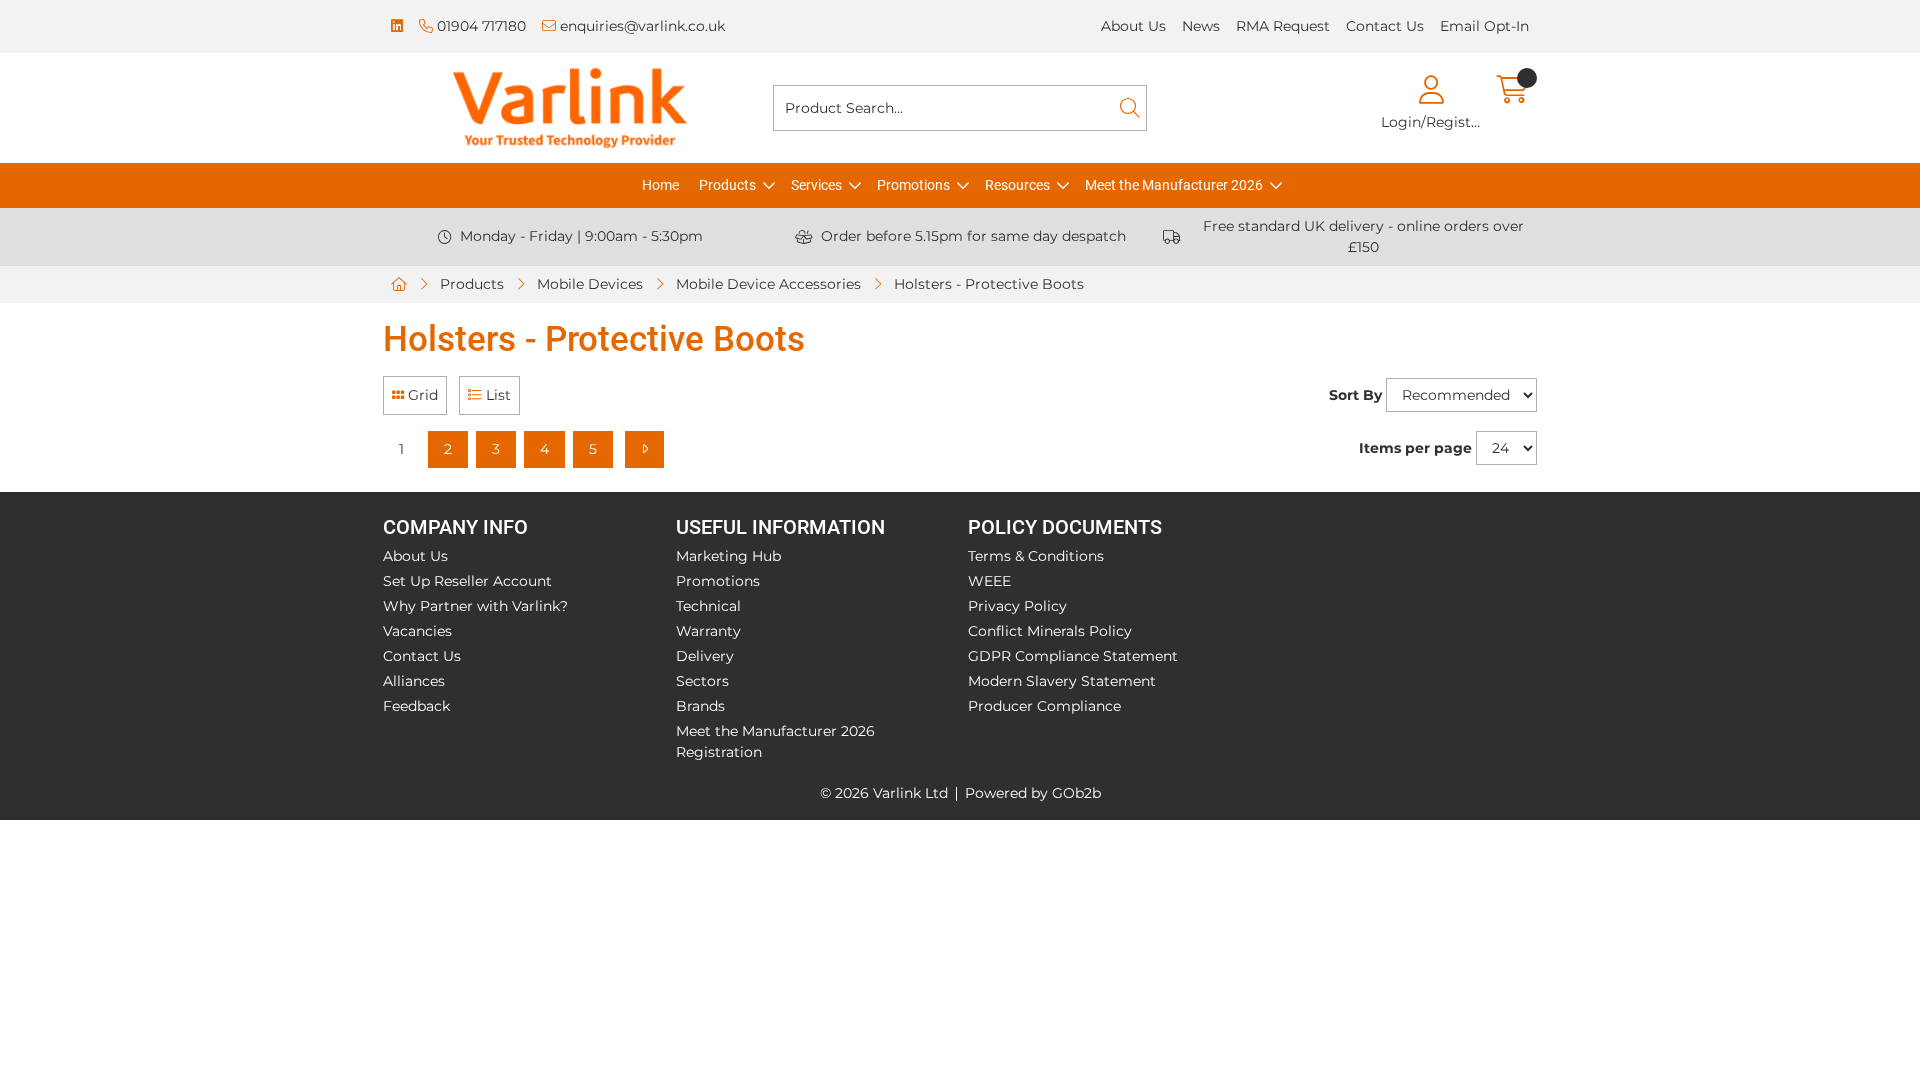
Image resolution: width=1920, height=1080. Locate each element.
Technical (708, 606)
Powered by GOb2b (1033, 793)
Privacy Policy (1017, 606)
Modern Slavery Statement (1062, 681)
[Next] (644, 449)
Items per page (1415, 448)
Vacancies (417, 631)
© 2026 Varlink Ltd (884, 793)
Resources (1017, 185)
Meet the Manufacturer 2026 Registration (775, 741)
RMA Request (1283, 26)
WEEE (989, 581)
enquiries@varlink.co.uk (640, 26)
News (1201, 26)
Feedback (416, 706)
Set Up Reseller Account (467, 581)
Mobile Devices (590, 284)
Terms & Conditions (1036, 556)
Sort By (1355, 395)
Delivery (705, 656)
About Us (1133, 26)
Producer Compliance (1044, 706)
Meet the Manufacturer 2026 (1174, 185)
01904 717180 (479, 26)
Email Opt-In (1484, 26)
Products (727, 185)
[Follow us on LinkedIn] (397, 26)
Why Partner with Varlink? (475, 606)
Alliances (414, 681)
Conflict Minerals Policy (1050, 631)
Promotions (913, 185)
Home (660, 185)
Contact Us (1385, 26)
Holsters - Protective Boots (989, 284)
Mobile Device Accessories (768, 284)
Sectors (702, 681)
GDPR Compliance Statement (1073, 656)
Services (816, 185)
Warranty (708, 631)
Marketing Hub (728, 556)
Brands (700, 706)
